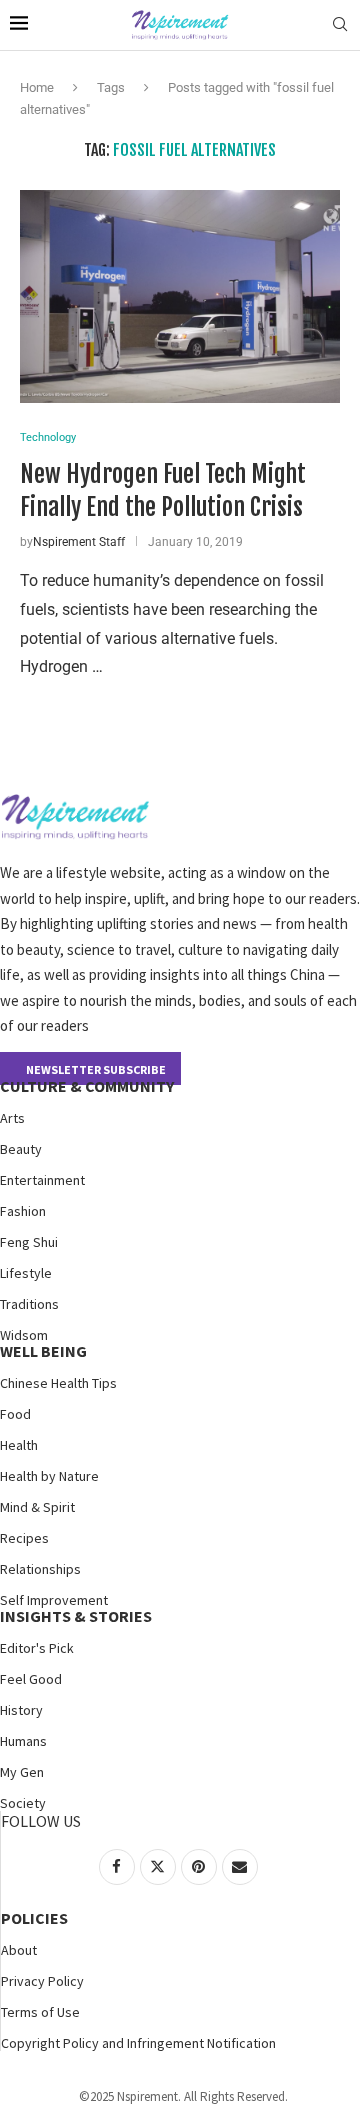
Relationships (40, 1569)
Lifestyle (26, 1273)
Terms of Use (40, 2012)
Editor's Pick (37, 1648)
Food (15, 1414)
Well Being (43, 1351)
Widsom (24, 1335)
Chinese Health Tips (58, 1383)
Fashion (23, 1211)
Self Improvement (54, 1600)
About (19, 1950)
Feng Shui (29, 1242)
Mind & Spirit (37, 1507)
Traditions (29, 1304)
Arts (12, 1118)
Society (23, 1803)
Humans (23, 1741)
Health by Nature (49, 1476)
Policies (34, 1918)
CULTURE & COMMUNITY (87, 1086)
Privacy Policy (42, 1981)
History (21, 1710)
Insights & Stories (76, 1616)
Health (19, 1445)
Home (37, 87)
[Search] (340, 25)
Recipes (24, 1538)
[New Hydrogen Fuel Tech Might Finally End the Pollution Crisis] (180, 296)
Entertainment (42, 1180)
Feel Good (31, 1679)
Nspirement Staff (79, 542)
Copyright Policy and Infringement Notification (138, 2043)
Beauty (21, 1149)
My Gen (22, 1772)
